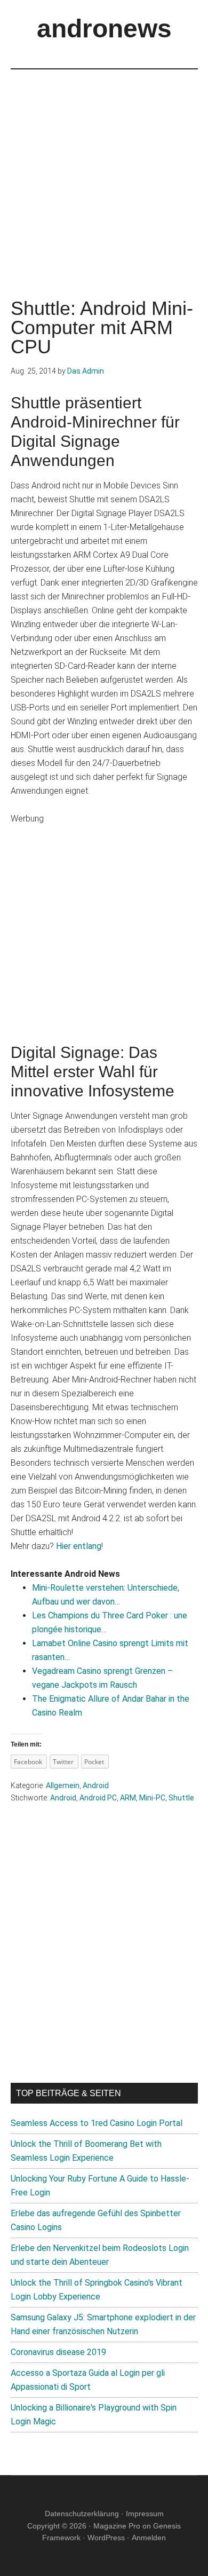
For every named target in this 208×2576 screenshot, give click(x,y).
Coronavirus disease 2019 (58, 2352)
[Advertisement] (104, 173)
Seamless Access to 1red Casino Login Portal (97, 2123)
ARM (128, 1798)
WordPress (106, 2538)
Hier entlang (79, 1546)
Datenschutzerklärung (82, 2514)
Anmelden (149, 2538)
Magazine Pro (117, 2526)
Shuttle (181, 1798)
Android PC (98, 1798)
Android (96, 1785)
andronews (104, 29)
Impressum (145, 2514)
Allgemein (63, 1785)
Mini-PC (152, 1798)
